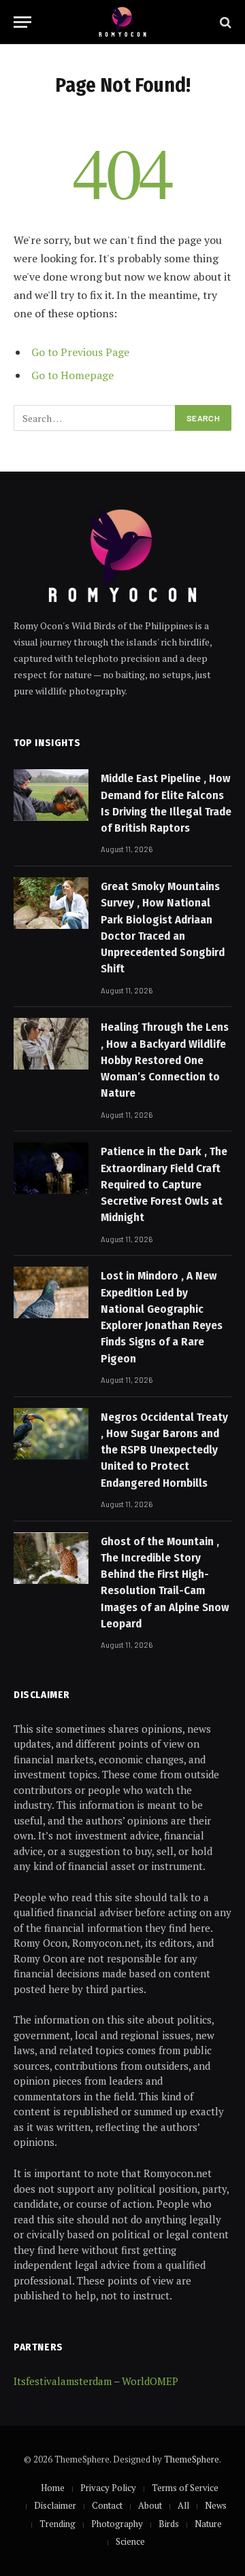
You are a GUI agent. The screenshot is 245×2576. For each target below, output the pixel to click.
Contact (107, 2505)
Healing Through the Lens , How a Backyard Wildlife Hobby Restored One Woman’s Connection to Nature (165, 1060)
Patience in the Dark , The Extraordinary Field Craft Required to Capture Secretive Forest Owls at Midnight (164, 1184)
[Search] (224, 22)
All (183, 2505)
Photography (117, 2524)
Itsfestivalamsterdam (63, 2381)
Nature (208, 2524)
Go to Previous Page (80, 352)
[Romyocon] (123, 22)
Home (53, 2488)
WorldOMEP (150, 2381)
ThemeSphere (192, 2459)
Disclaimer (55, 2505)
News (216, 2505)
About (150, 2505)
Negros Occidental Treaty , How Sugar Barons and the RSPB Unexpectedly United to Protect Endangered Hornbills (164, 1450)
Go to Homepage (72, 375)
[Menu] (22, 22)
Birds (169, 2524)
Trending (58, 2524)
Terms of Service (185, 2488)
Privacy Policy (108, 2488)
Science (130, 2541)
